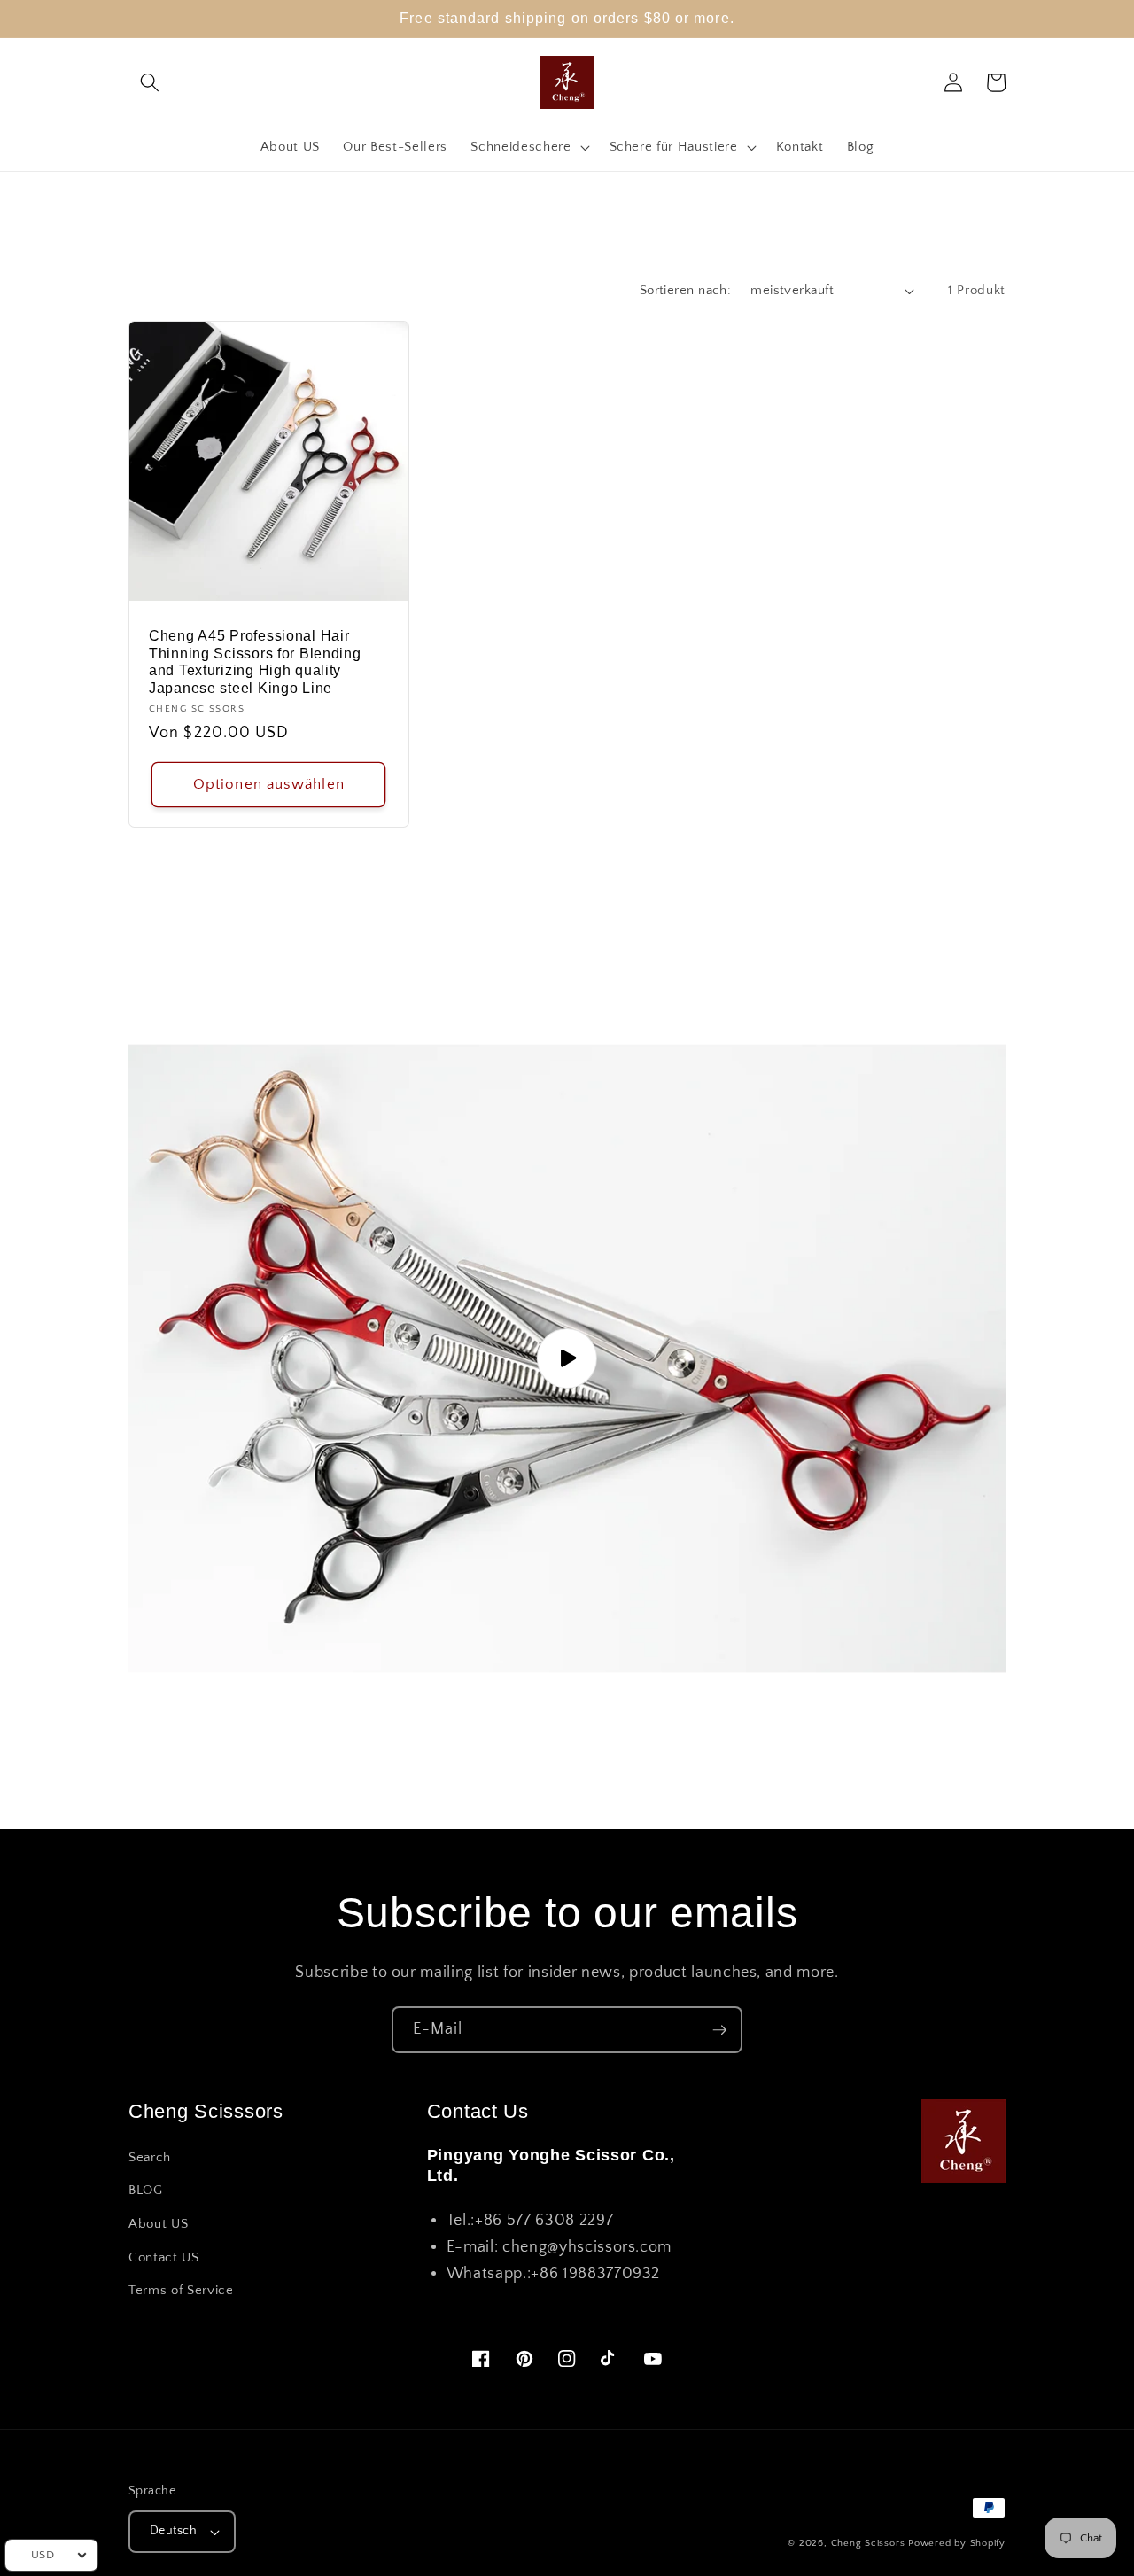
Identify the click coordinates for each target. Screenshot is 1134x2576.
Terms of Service (181, 2290)
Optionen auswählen (269, 784)
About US (158, 2224)
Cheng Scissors (868, 2543)
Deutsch (173, 2531)
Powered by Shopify (957, 2543)
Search (150, 2157)
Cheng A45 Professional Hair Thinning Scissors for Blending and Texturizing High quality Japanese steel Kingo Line (255, 662)
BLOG (146, 2190)
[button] (150, 82)
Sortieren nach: (686, 290)
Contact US (164, 2257)
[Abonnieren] (719, 2030)
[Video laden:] (567, 1358)
